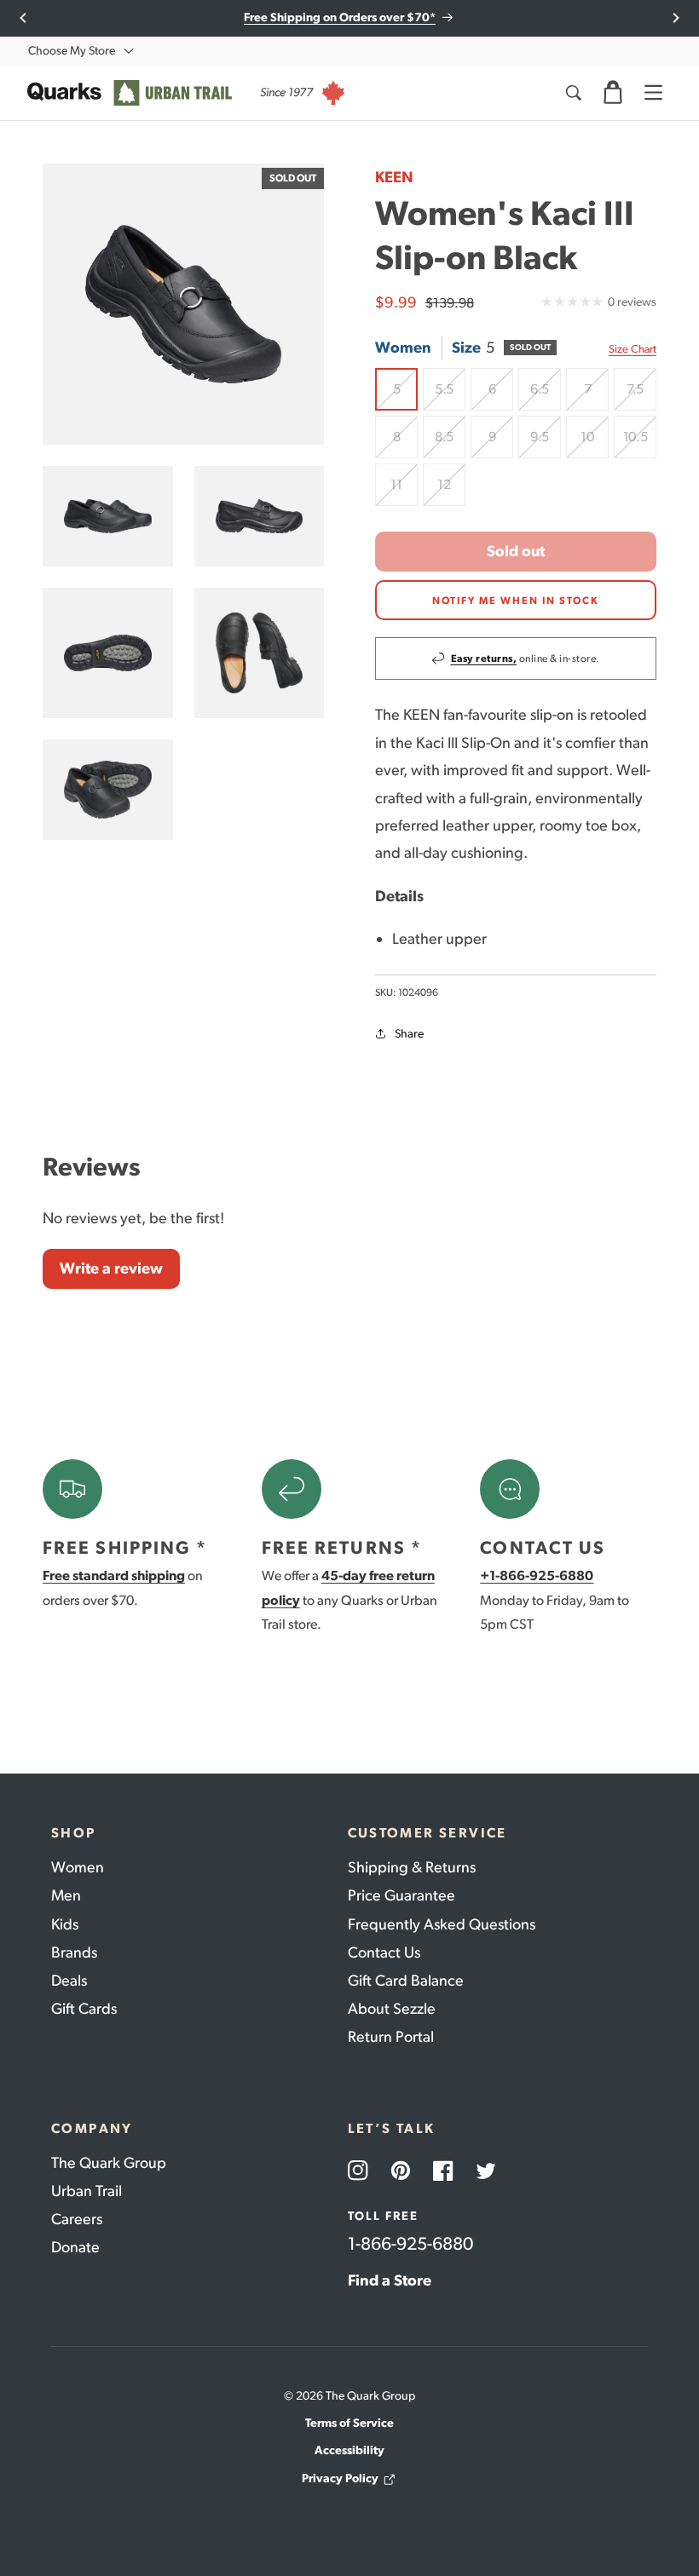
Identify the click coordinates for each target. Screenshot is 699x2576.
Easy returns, (484, 658)
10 (595, 443)
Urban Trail (87, 2191)
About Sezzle (392, 2009)
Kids (65, 1924)
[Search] (573, 93)
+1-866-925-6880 (537, 1575)
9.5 (546, 443)
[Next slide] (676, 18)
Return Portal (391, 2037)
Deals (69, 1981)
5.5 (450, 396)
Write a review (111, 1268)
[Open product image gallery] (183, 304)
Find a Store (390, 2280)
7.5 (641, 396)
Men (66, 1895)
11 (404, 491)
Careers (77, 2219)
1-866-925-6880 (410, 2243)
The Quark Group (109, 2163)
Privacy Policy (340, 2478)
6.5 (546, 396)
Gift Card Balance (406, 1981)
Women (78, 1867)
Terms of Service (349, 2423)
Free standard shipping (114, 1575)
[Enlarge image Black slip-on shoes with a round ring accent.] (108, 516)
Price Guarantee (401, 1895)
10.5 (640, 443)
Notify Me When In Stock (516, 601)
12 (451, 491)
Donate (75, 2247)
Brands (74, 1952)
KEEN (394, 177)
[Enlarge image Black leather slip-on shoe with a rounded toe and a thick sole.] (108, 790)
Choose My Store (72, 51)
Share (409, 1034)
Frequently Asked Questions (442, 1924)
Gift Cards (84, 2009)
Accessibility (349, 2450)
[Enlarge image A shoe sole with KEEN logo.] (108, 653)
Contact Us (384, 1952)
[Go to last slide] (23, 18)
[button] (613, 93)
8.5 (450, 443)
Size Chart (633, 349)
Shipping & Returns (412, 1867)
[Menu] (653, 93)
